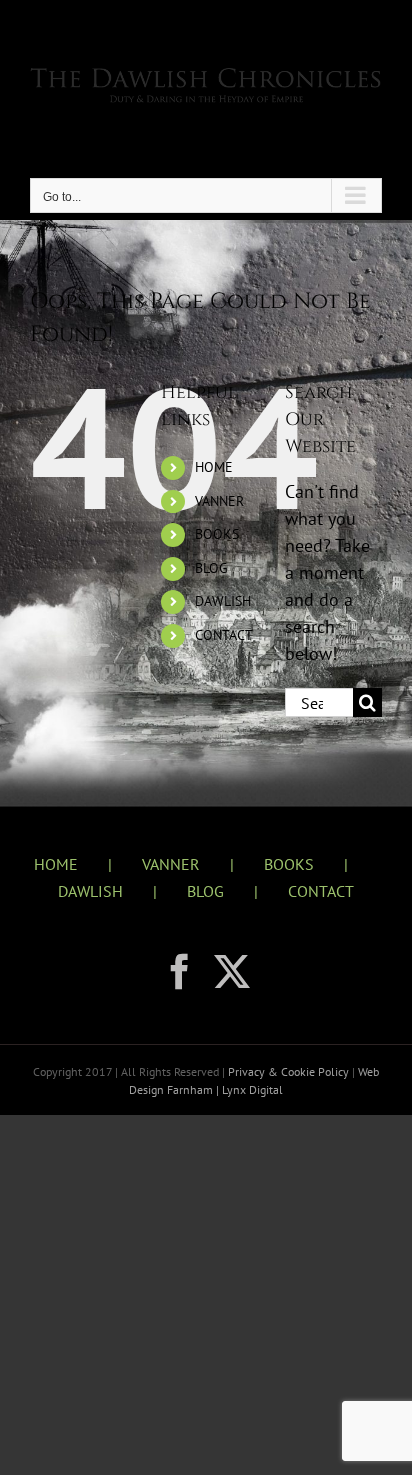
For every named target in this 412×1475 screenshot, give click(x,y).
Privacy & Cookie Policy (290, 1071)
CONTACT (224, 635)
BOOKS (217, 534)
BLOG (211, 568)
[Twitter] (232, 972)
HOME (214, 467)
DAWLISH (223, 601)
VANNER (219, 501)
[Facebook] (180, 972)
